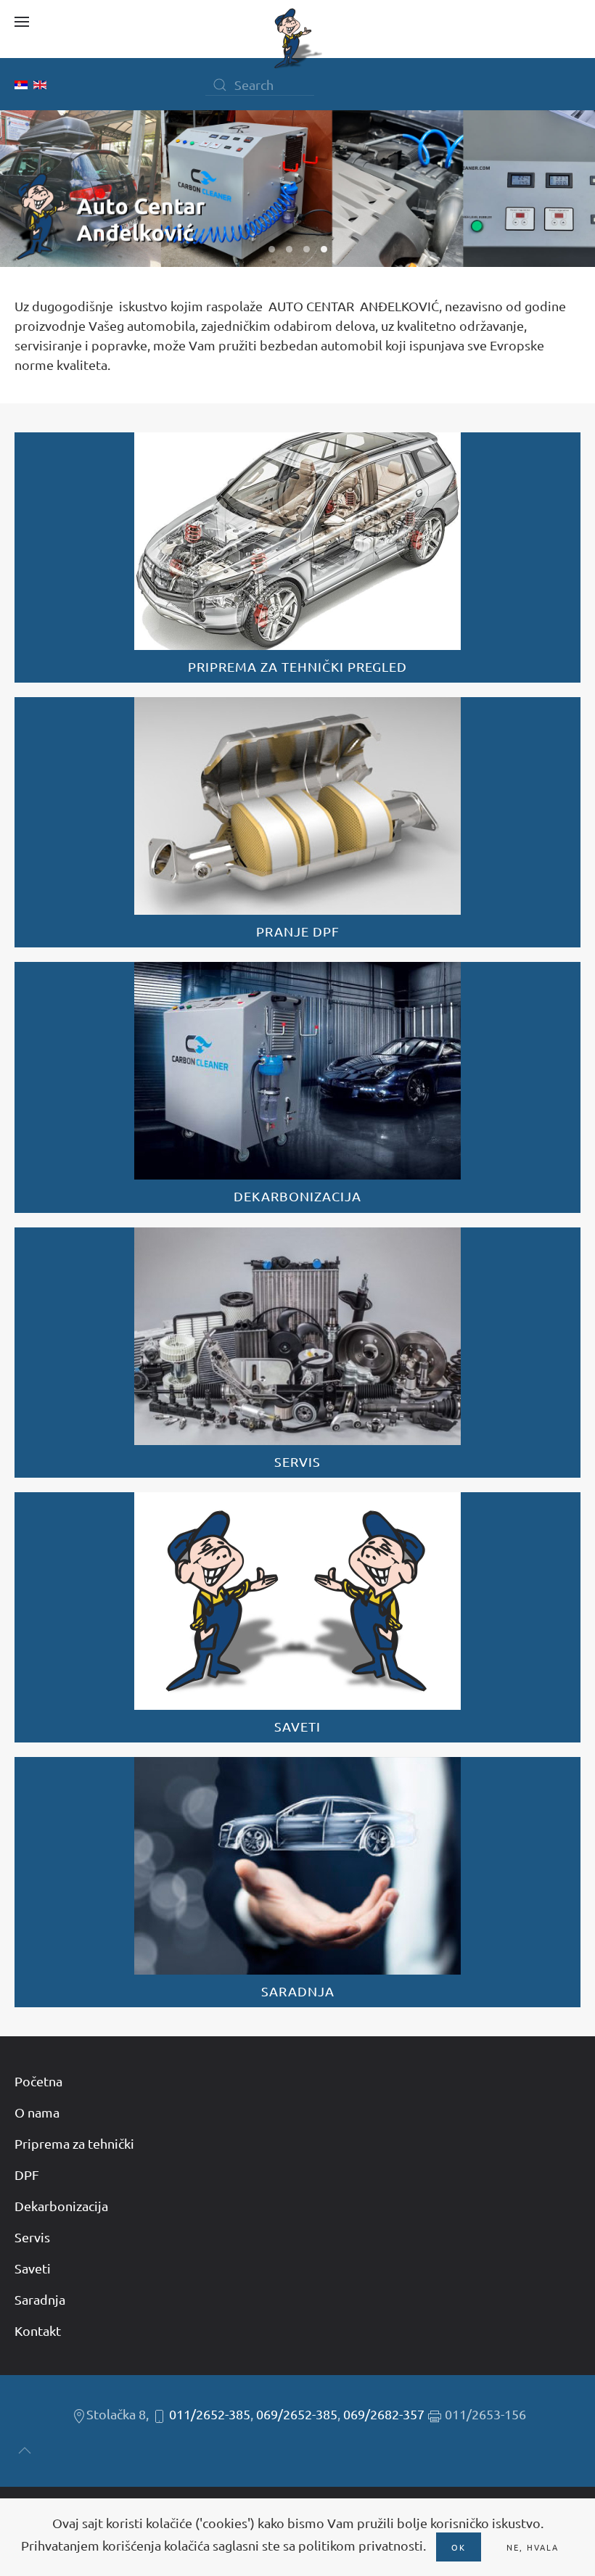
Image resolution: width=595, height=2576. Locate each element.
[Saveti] (297, 1617)
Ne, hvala (533, 2547)
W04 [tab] (324, 249)
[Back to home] (297, 38)
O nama (37, 2112)
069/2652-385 (297, 2414)
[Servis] (297, 1353)
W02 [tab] (289, 249)
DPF (27, 2174)
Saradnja (40, 2299)
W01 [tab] (272, 249)
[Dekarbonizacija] (297, 1087)
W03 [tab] (307, 249)
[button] (22, 22)
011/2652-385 (210, 2414)
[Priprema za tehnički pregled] (297, 557)
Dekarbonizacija (61, 2206)
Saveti (33, 2268)
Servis (32, 2237)
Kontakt (38, 2330)
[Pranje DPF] (297, 822)
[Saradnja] (297, 1882)
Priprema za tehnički (74, 2143)
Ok (459, 2547)
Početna (38, 2081)
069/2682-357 (384, 2414)
